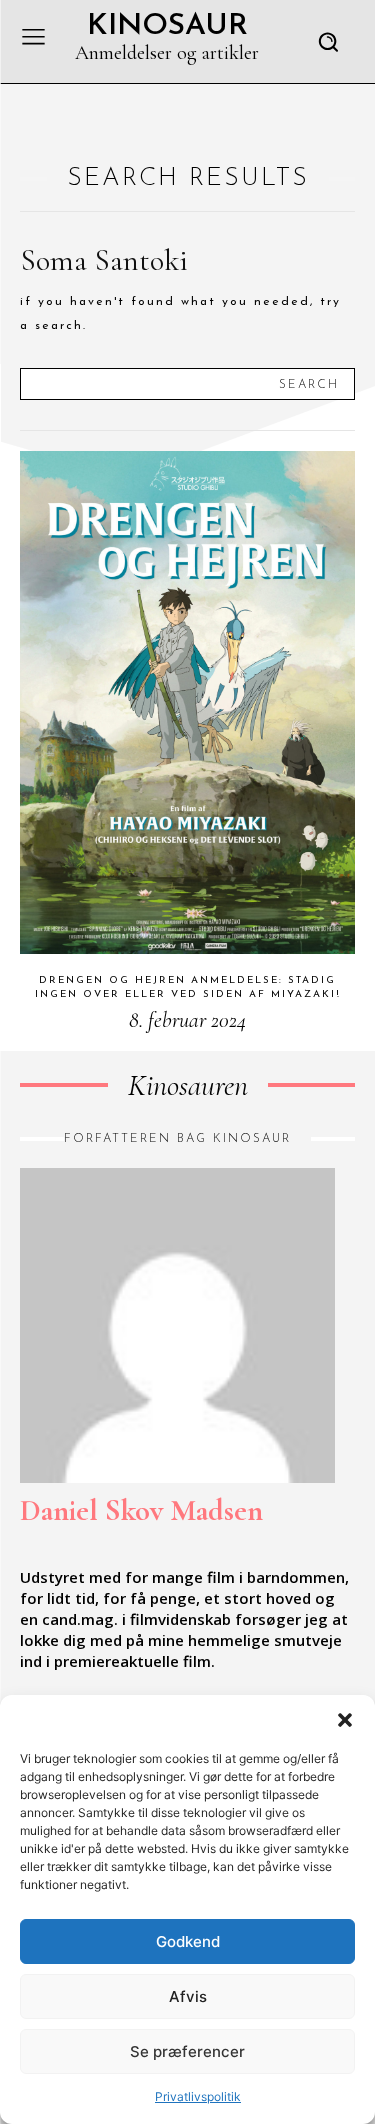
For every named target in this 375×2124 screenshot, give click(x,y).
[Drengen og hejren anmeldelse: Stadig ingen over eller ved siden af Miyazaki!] (187, 702)
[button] (345, 1720)
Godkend (188, 1941)
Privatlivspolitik (198, 2096)
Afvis (188, 1996)
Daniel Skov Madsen (141, 1510)
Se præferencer (187, 2051)
